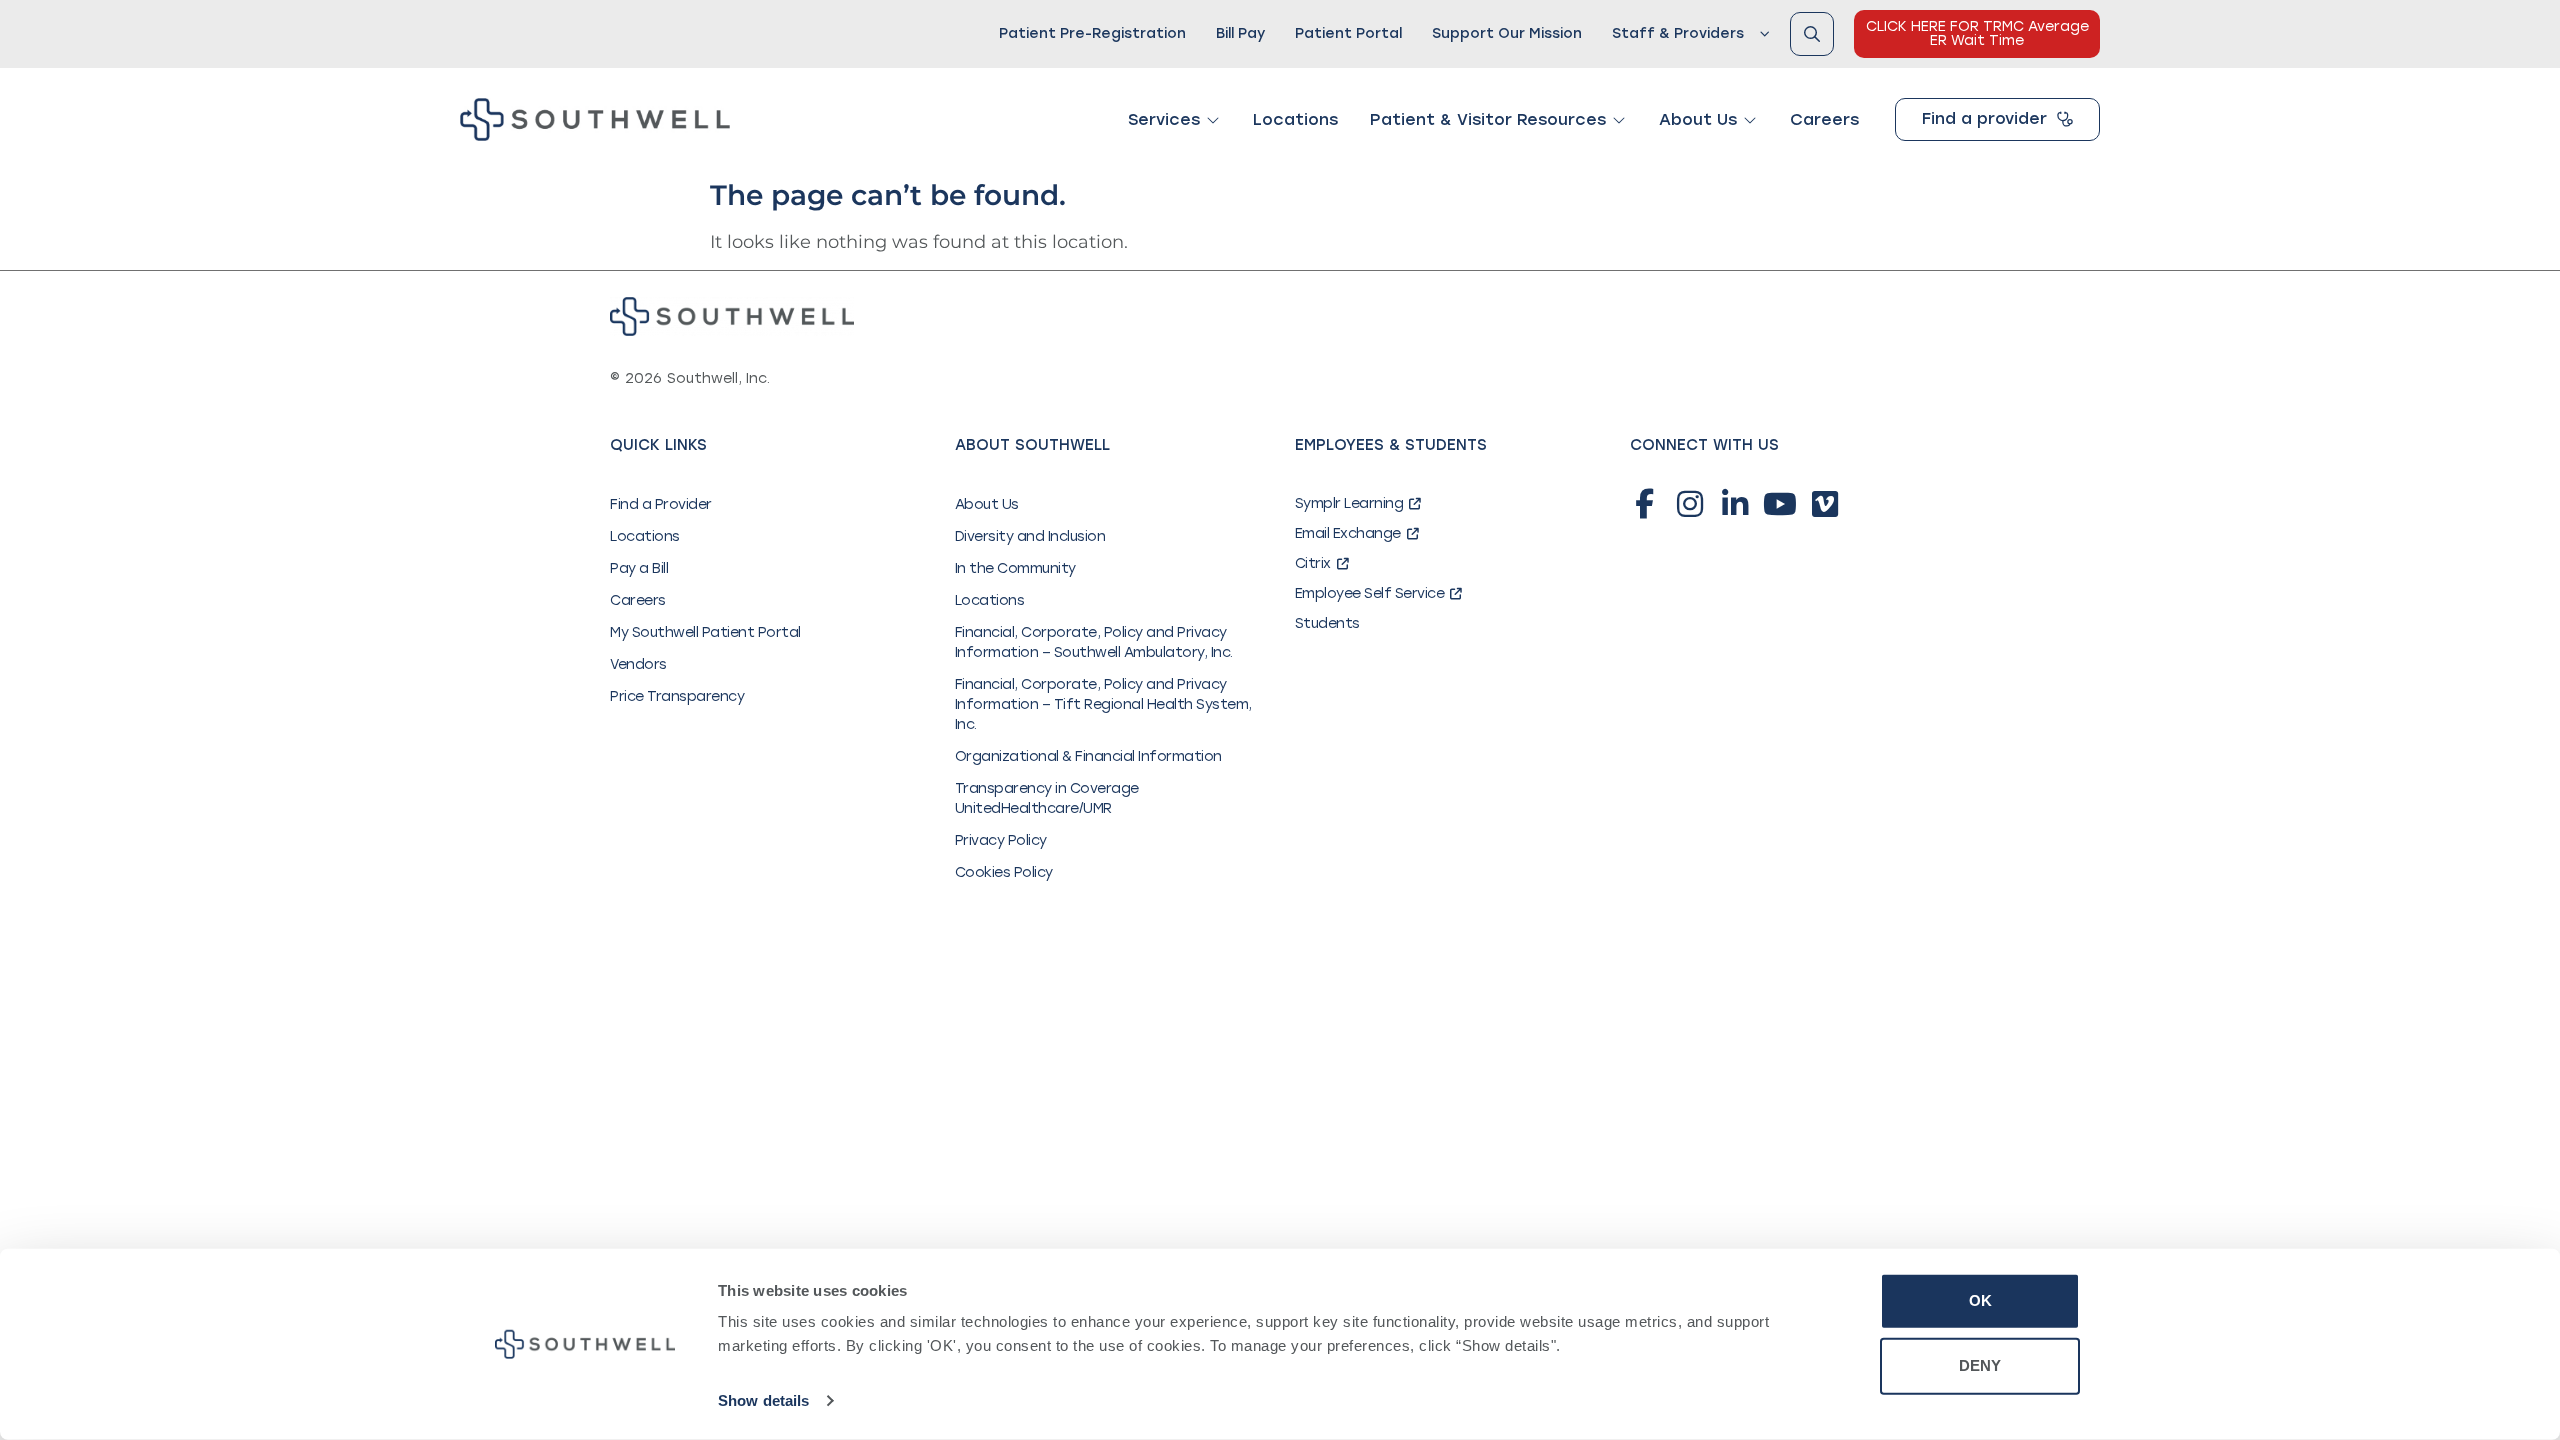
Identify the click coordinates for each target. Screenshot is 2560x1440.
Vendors (638, 664)
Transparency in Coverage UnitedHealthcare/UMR (1047, 798)
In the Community (1015, 568)
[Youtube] (1780, 504)
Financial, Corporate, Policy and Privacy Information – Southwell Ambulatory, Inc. (1094, 642)
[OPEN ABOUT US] (1750, 120)
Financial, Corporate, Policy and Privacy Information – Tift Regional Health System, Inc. (1103, 704)
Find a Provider (661, 504)
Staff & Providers (1678, 33)
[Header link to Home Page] (595, 119)
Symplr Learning (1349, 503)
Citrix (1313, 563)
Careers (638, 600)
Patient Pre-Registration (1092, 33)
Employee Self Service (1370, 593)
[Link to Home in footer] (732, 316)
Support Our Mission (1507, 33)
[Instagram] (1690, 504)
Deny (1980, 1365)
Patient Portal (1348, 33)
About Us (987, 504)
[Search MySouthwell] (1812, 34)
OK (1980, 1300)
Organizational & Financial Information (1088, 756)
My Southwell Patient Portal (705, 632)
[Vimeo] (1825, 504)
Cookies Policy (1004, 872)
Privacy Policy (1001, 840)
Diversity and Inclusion (1030, 536)
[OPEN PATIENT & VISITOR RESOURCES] (1619, 120)
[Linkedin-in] (1735, 504)
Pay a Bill (639, 568)
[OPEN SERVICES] (1213, 120)
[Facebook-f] (1645, 504)
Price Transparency (677, 696)
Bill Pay (1240, 33)
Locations (645, 536)
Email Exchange (1348, 533)
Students (1327, 623)
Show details (763, 1400)
